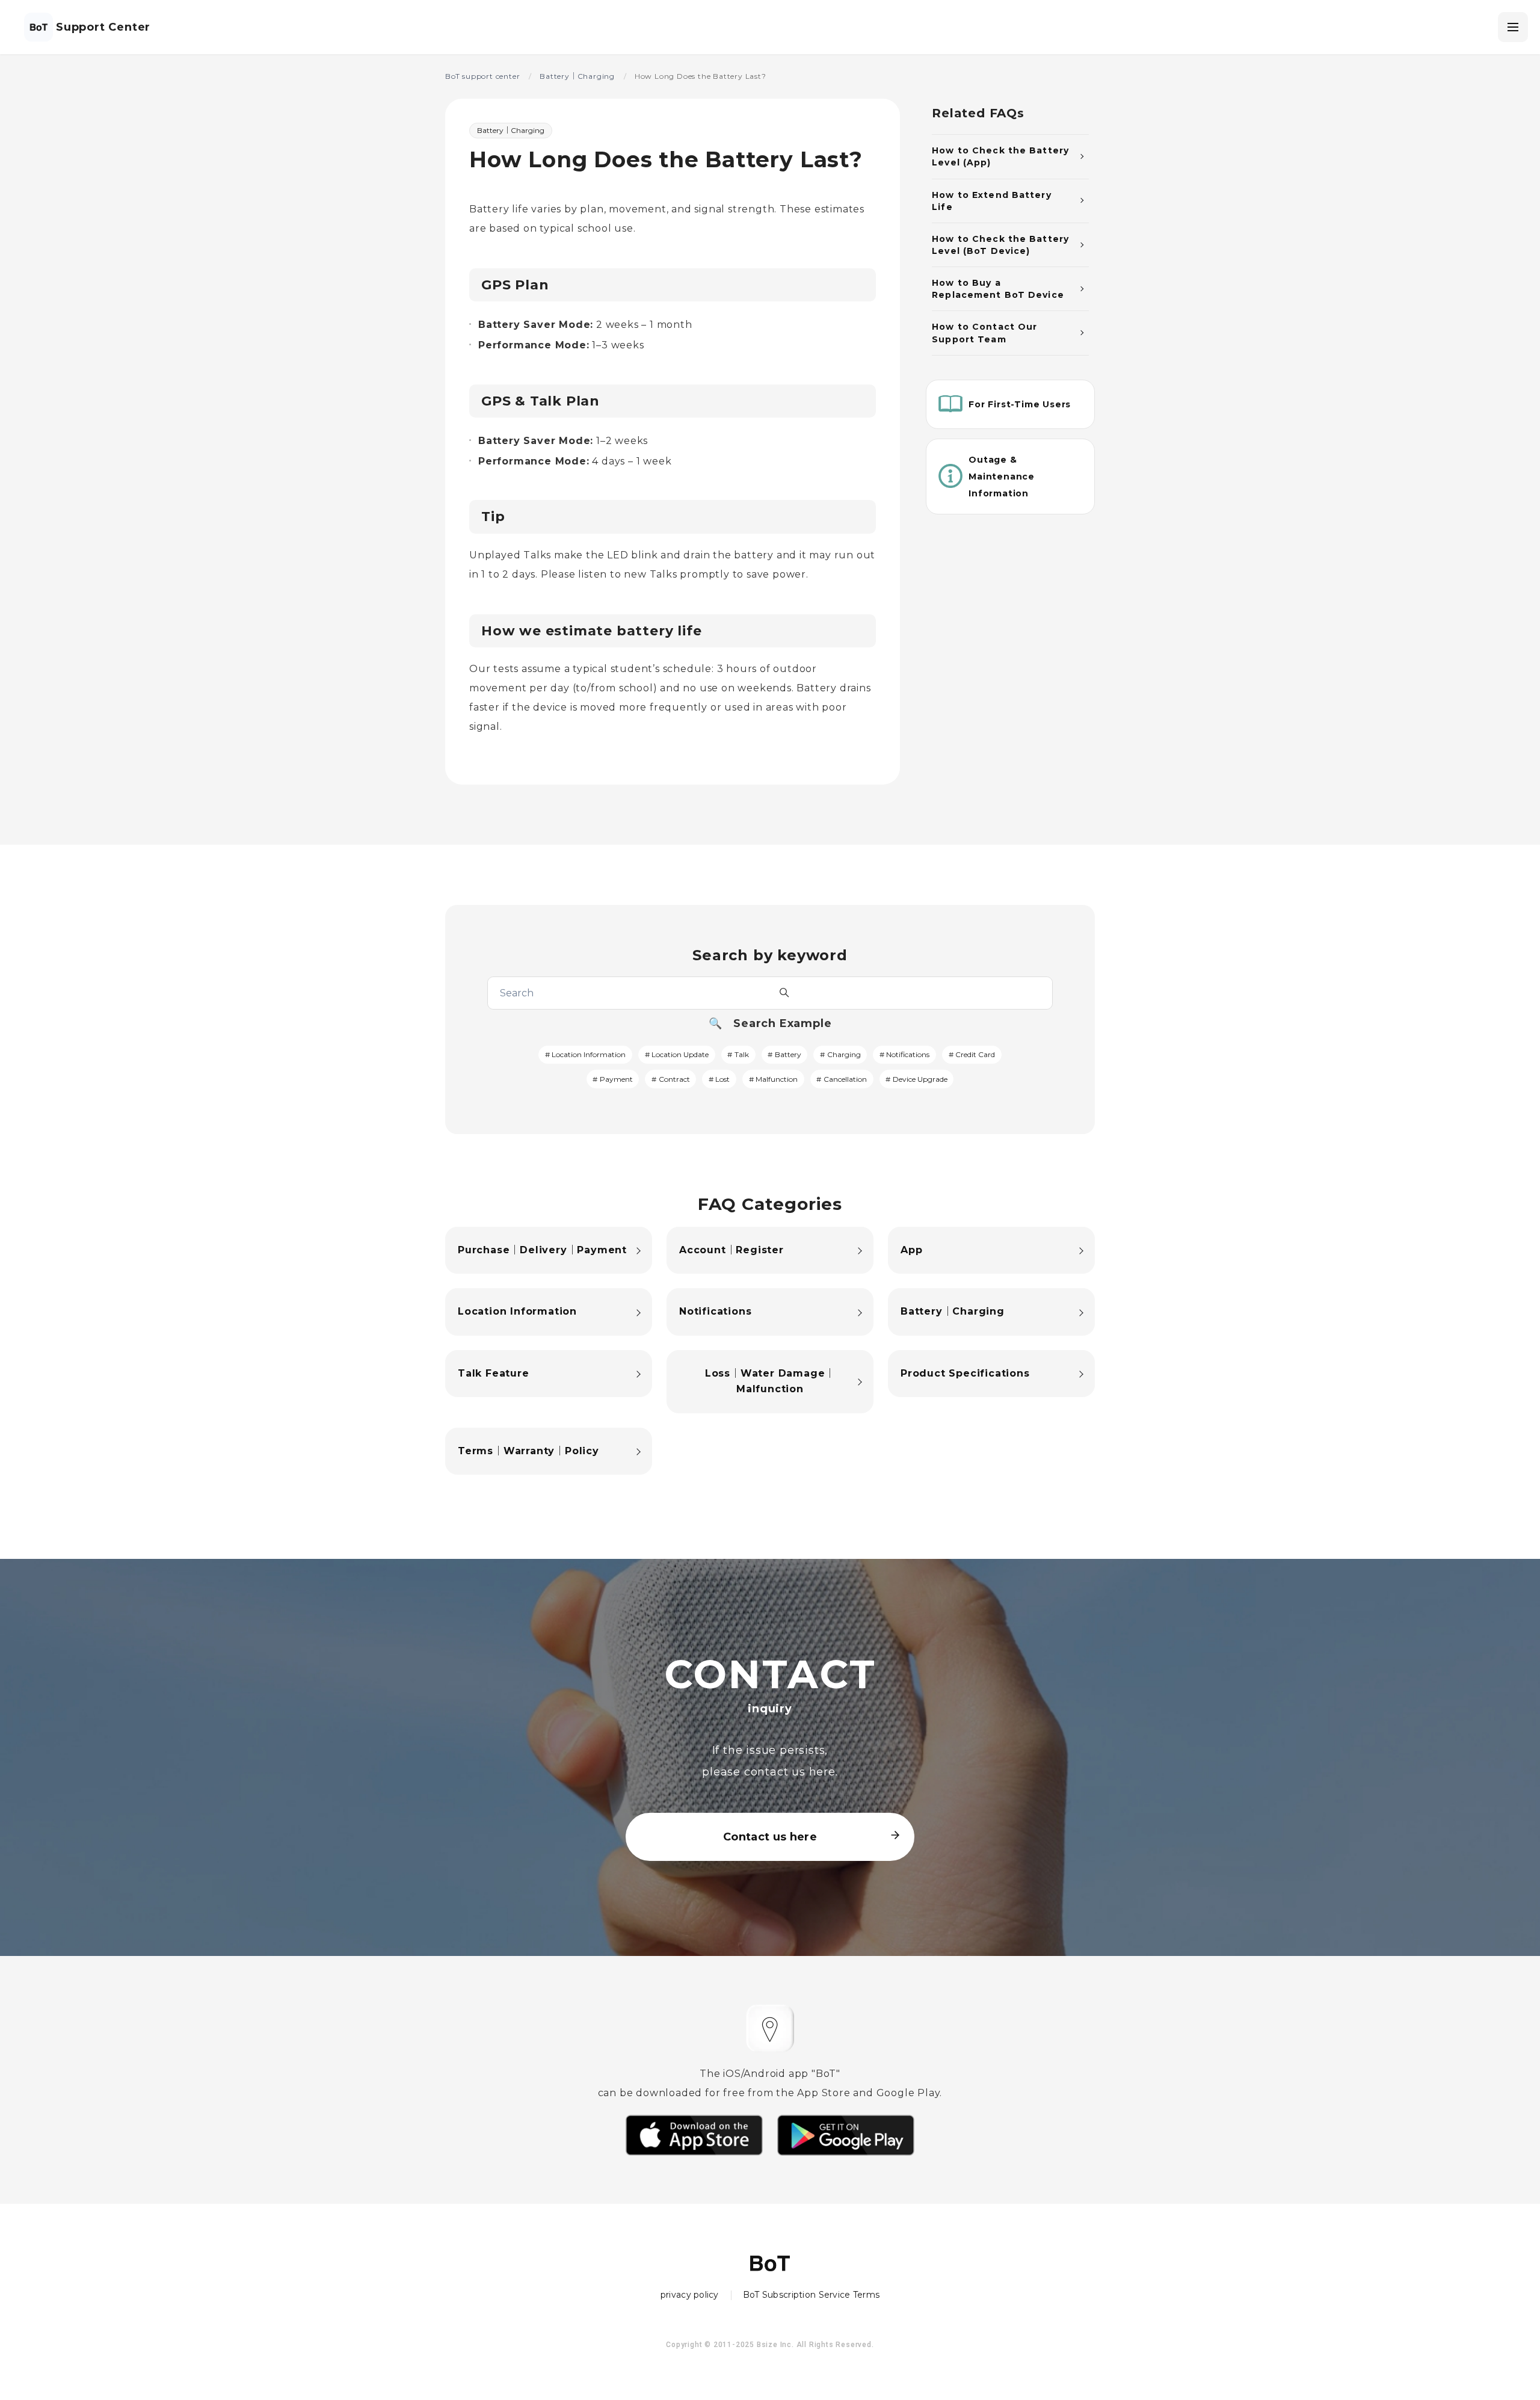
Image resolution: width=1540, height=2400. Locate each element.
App (911, 1250)
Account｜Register (731, 1250)
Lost (722, 1079)
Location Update (680, 1054)
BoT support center (482, 76)
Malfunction (777, 1079)
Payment (616, 1079)
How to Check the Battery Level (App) (1000, 156)
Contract (674, 1079)
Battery (788, 1054)
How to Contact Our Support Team (984, 333)
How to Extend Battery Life (992, 200)
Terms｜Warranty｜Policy (528, 1451)
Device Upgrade (920, 1079)
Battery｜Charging (577, 76)
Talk (742, 1054)
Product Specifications (965, 1373)
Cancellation (845, 1079)
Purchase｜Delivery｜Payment (542, 1250)
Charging (844, 1054)
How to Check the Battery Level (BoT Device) (1000, 244)
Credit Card (975, 1054)
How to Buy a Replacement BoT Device (998, 289)
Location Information (589, 1054)
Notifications (908, 1054)
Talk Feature (494, 1373)
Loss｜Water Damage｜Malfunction (770, 1381)
